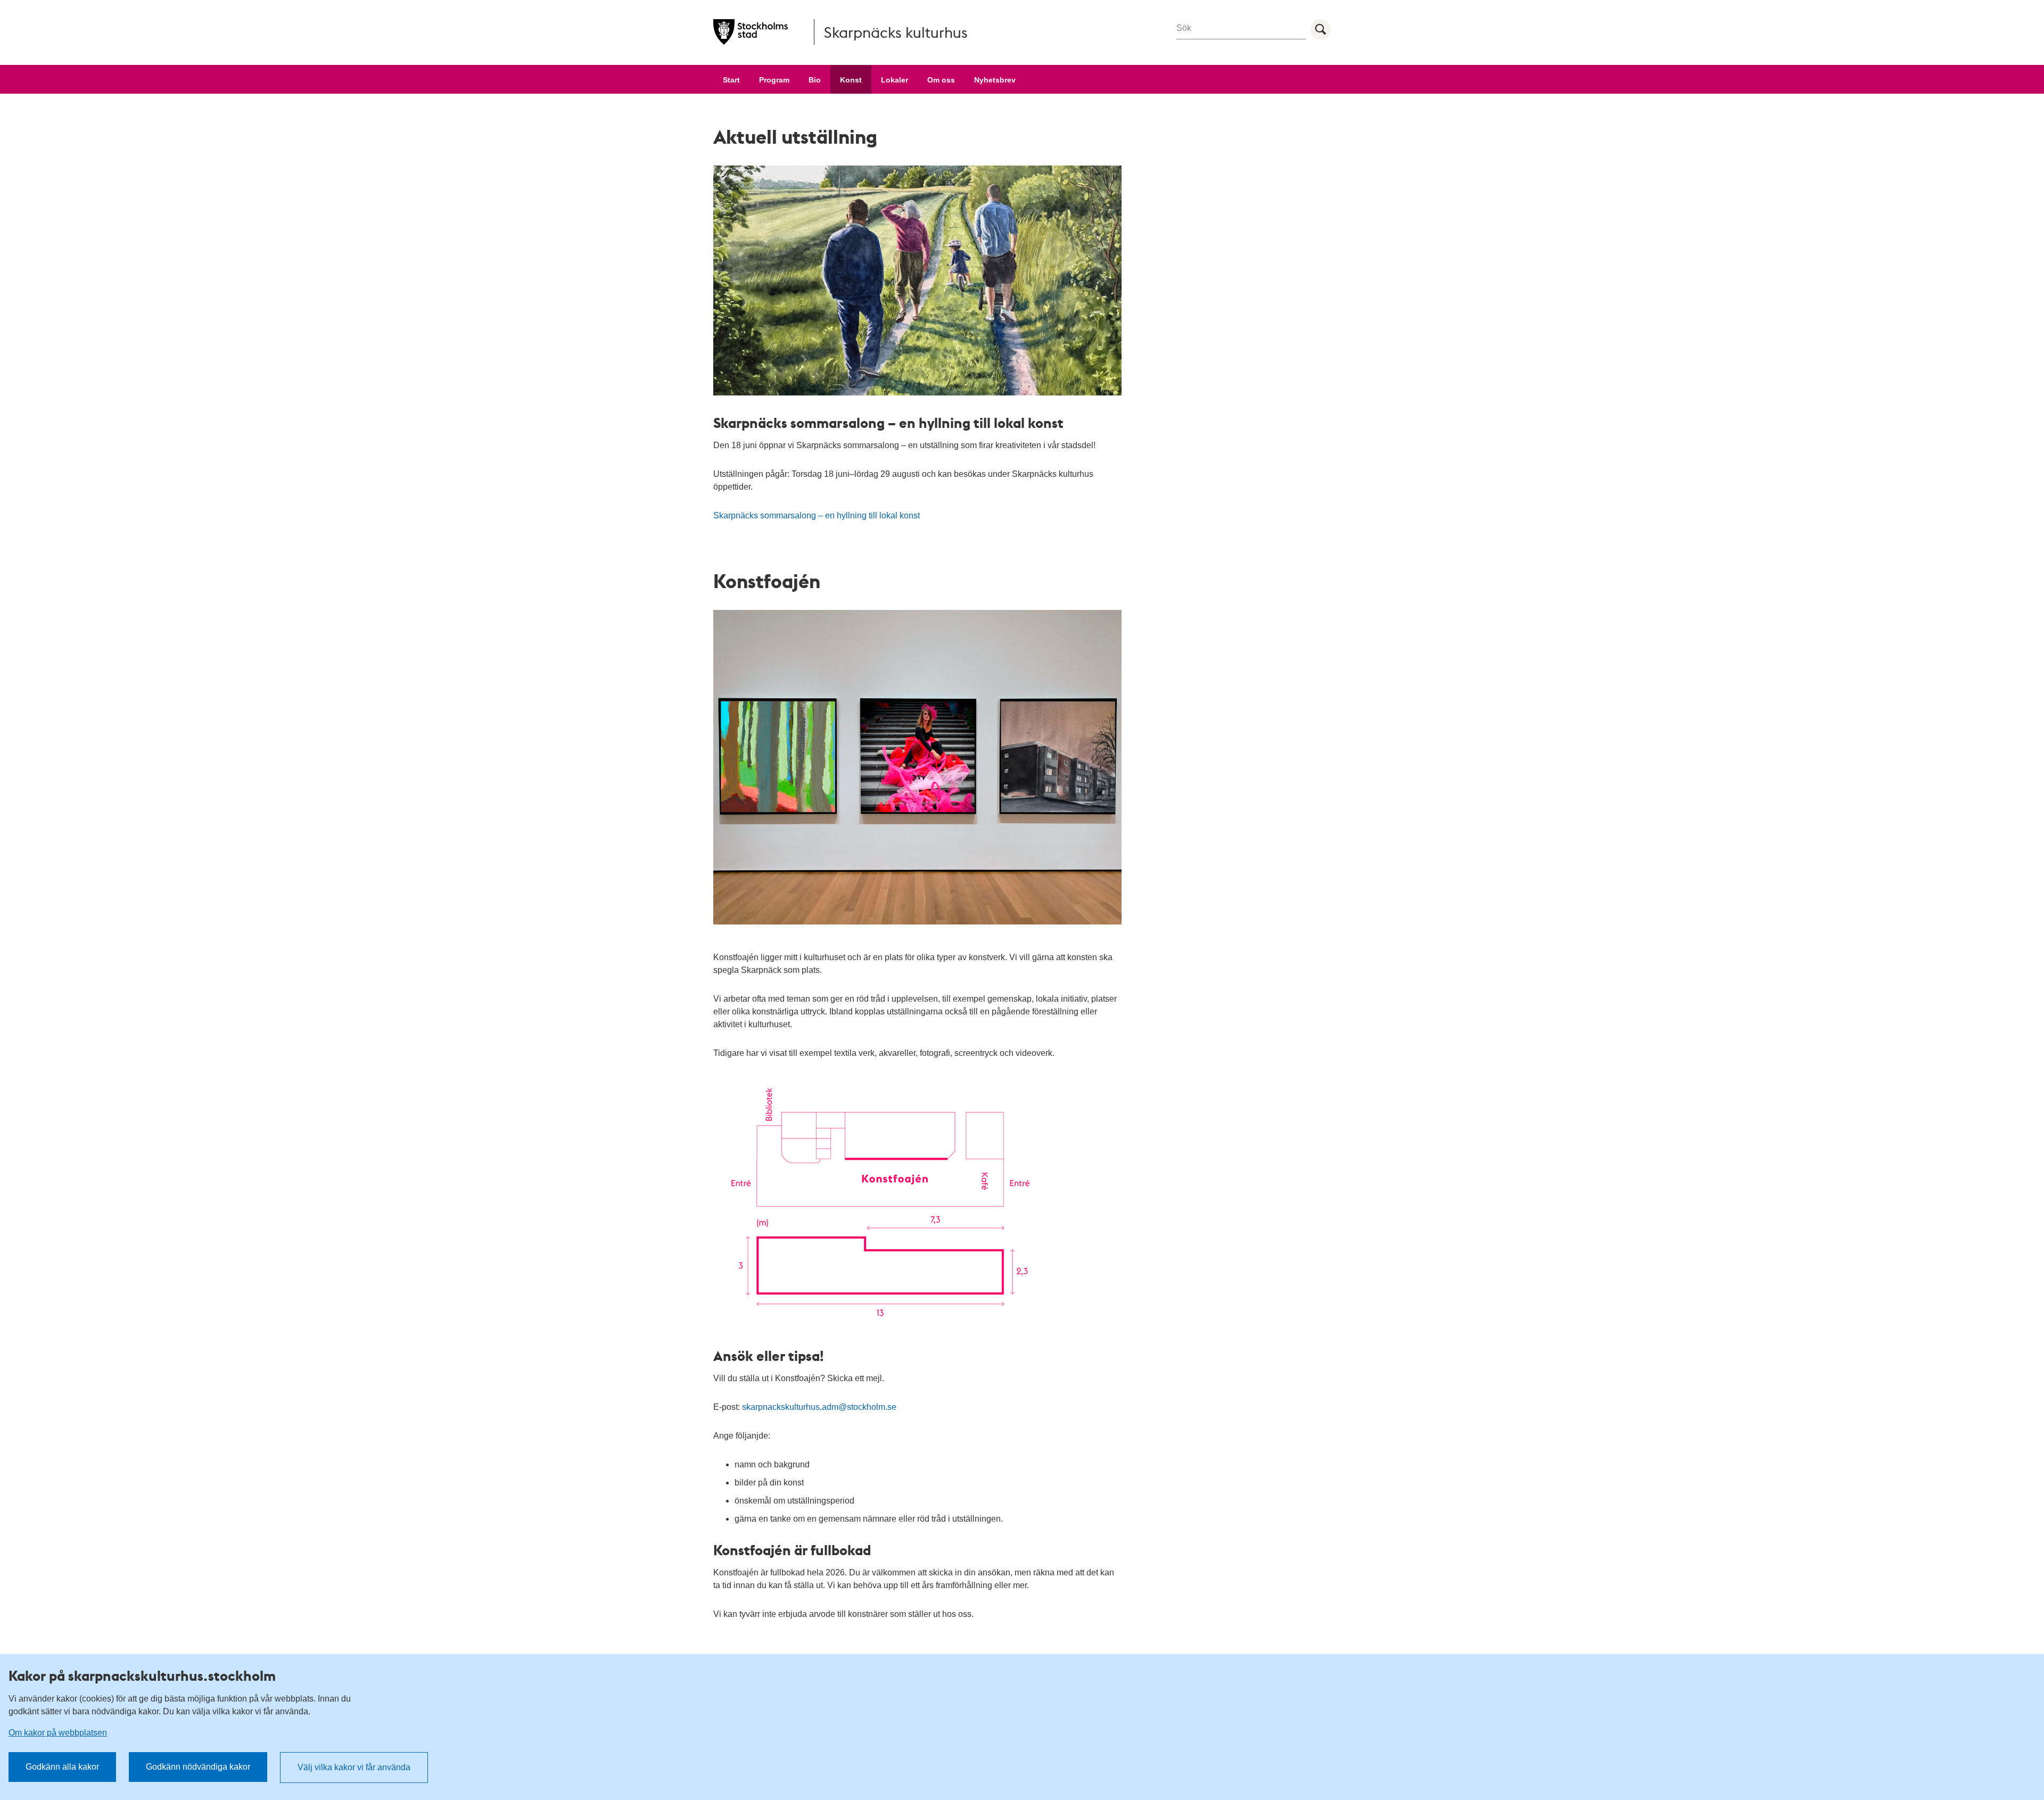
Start (731, 80)
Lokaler (895, 80)
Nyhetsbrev (995, 80)
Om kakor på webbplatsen (58, 1733)
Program (774, 80)
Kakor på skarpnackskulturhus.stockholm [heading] (142, 1675)
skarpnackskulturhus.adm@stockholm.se (819, 1407)
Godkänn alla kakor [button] (62, 1767)
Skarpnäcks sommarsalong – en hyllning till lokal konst (817, 515)
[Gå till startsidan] (751, 32)
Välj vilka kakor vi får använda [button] (354, 1767)
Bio (815, 80)
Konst (851, 80)
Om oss (941, 80)
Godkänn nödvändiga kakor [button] (198, 1767)
